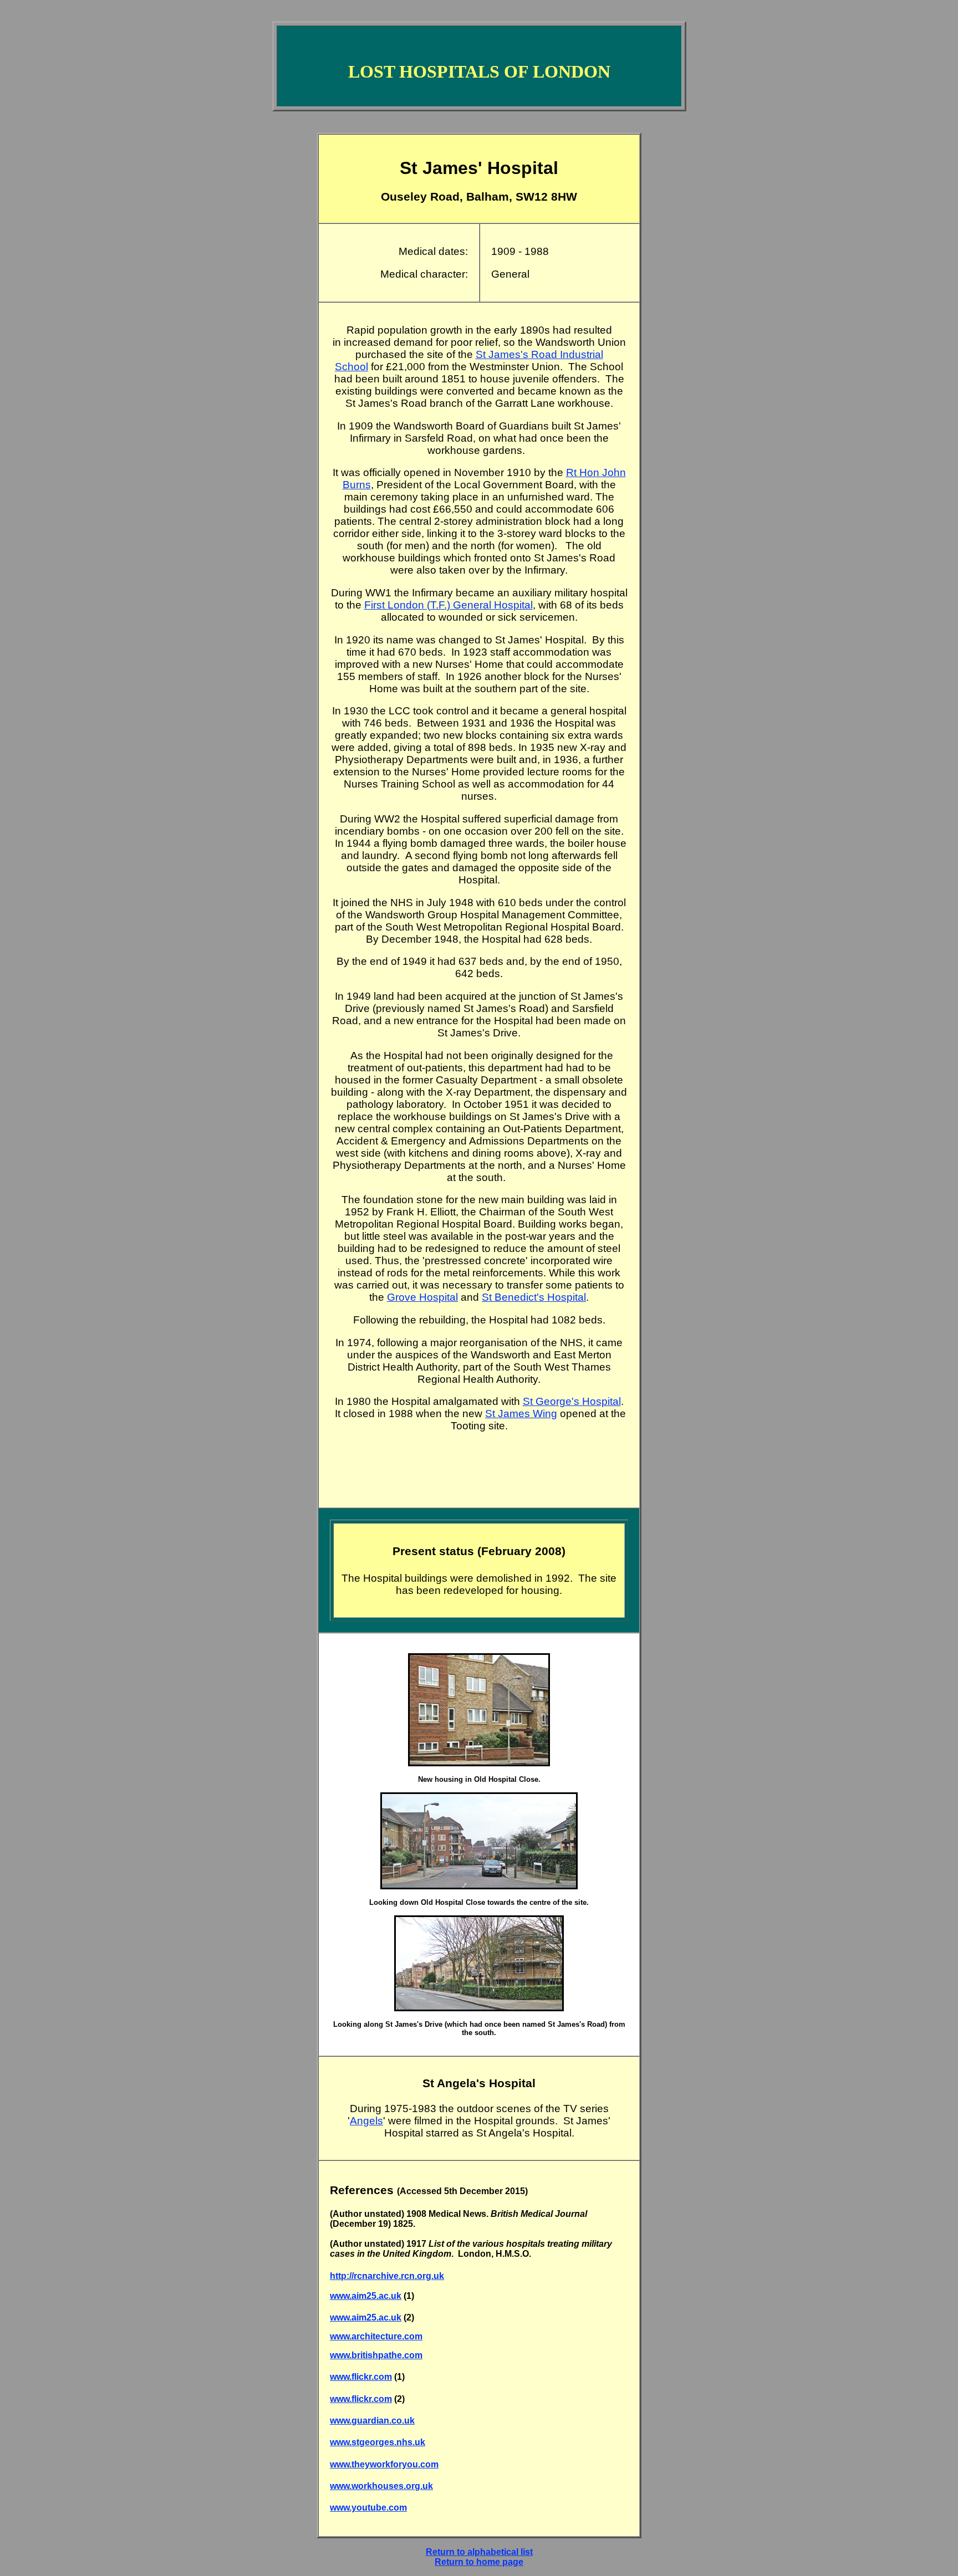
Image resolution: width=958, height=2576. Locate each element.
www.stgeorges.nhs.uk (378, 2442)
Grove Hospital (422, 1297)
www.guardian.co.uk (372, 2421)
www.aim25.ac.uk (366, 2296)
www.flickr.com (361, 2377)
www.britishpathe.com (376, 2355)
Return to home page (479, 2562)
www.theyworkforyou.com (384, 2464)
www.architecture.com (376, 2336)
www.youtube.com (368, 2508)
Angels (366, 2121)
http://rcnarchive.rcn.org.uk (387, 2276)
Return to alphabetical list (479, 2552)
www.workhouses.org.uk (381, 2486)
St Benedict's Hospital (534, 1297)
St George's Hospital (572, 1401)
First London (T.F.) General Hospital (449, 605)
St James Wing (521, 1414)
